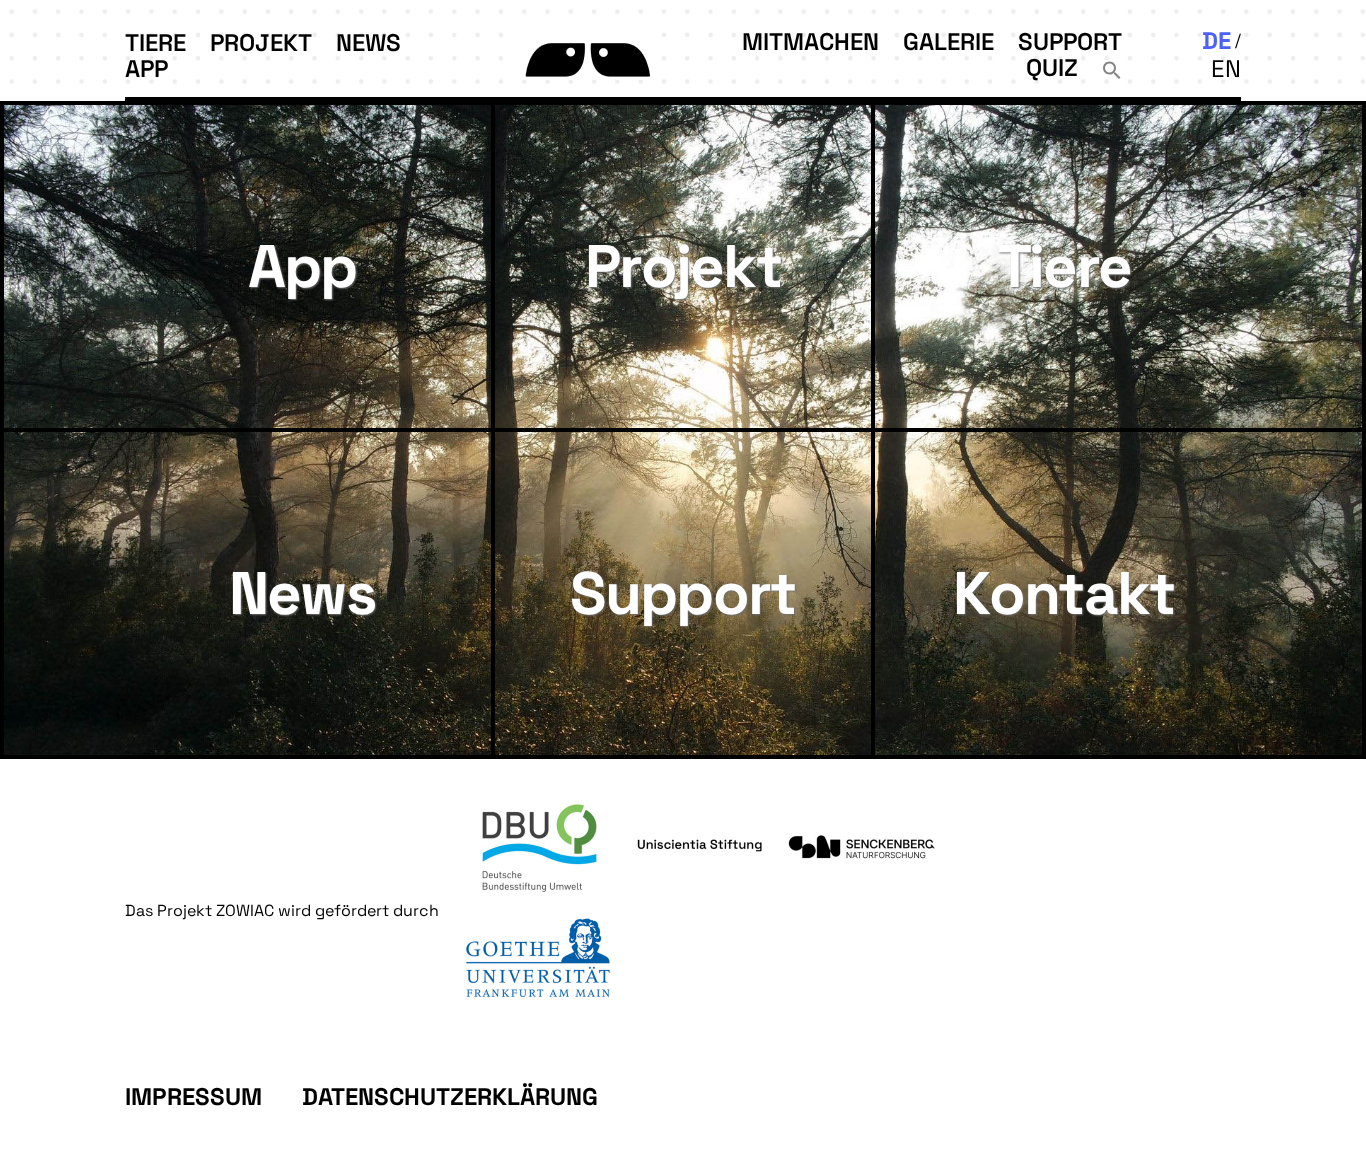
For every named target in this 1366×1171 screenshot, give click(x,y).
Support (1070, 41)
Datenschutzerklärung (450, 1096)
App (146, 68)
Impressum (193, 1096)
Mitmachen (810, 41)
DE (1216, 40)
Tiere (155, 42)
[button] (1112, 67)
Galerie (948, 41)
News (368, 42)
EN (1226, 68)
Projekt (261, 42)
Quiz (1052, 67)
